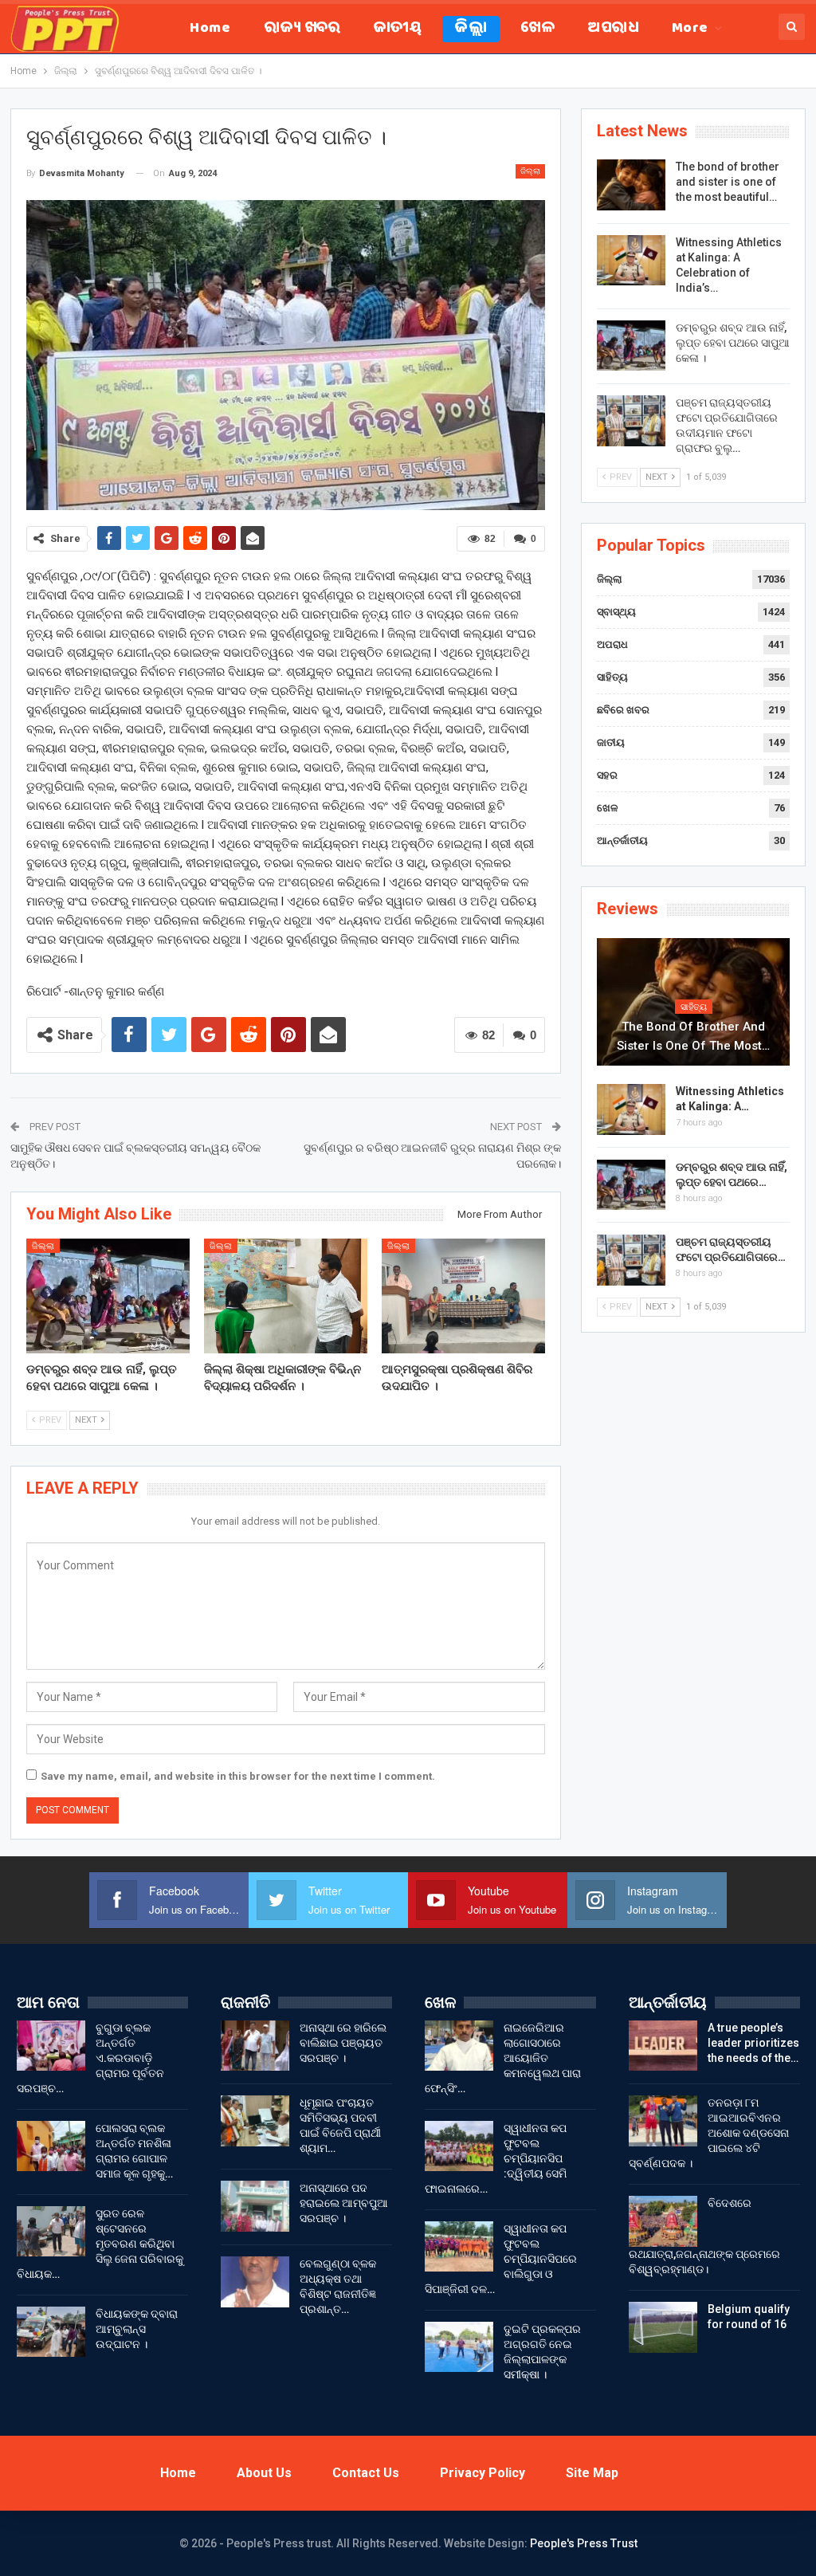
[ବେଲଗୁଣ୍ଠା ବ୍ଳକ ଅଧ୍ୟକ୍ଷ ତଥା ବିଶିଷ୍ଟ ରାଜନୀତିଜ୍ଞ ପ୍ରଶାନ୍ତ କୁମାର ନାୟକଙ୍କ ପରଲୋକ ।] (255, 2282)
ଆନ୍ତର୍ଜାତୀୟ (622, 840)
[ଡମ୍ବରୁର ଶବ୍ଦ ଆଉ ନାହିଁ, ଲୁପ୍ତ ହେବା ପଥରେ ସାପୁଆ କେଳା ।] (108, 1296)
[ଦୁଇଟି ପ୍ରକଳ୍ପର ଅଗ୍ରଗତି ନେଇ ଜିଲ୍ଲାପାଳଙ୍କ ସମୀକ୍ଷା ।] (459, 2347)
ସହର (607, 775)
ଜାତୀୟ (398, 29)
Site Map (592, 2473)
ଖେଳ (537, 29)
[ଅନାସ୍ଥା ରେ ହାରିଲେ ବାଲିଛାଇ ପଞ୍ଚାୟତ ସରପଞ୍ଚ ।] (255, 2046)
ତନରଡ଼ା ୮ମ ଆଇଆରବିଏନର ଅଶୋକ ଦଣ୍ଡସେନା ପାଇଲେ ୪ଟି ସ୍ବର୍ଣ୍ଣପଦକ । (709, 2133)
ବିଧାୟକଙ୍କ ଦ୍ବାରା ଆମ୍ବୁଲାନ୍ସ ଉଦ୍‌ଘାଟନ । (137, 2329)
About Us (264, 2473)
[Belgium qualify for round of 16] (663, 2327)
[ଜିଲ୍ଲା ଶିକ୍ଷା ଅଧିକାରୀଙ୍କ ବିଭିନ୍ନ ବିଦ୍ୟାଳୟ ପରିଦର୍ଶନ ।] (286, 1296)
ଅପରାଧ (613, 29)
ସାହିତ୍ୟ (612, 677)
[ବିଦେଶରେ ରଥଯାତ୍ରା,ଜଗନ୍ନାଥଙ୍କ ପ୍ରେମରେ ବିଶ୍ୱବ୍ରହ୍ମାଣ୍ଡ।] (663, 2221)
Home (210, 29)
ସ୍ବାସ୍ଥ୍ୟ (616, 612)
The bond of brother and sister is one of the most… (693, 1036)
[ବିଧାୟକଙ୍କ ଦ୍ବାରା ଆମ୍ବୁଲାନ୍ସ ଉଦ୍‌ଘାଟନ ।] (51, 2332)
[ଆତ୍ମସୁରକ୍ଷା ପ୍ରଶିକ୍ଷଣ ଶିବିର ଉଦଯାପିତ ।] (463, 1296)
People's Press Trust (584, 2543)
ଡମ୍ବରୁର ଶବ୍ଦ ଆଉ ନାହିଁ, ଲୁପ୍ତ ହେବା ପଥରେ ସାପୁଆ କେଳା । (733, 343)
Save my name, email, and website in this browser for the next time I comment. (238, 1776)
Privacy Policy (483, 2473)
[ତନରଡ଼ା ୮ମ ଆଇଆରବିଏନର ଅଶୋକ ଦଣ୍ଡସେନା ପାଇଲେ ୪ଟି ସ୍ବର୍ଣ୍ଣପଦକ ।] (663, 2121)
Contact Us (366, 2473)
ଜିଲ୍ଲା (471, 29)
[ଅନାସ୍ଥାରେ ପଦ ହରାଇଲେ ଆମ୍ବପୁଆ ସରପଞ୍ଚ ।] (255, 2206)
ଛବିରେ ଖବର (623, 710)
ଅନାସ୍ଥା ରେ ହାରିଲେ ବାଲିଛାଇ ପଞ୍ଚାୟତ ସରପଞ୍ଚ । (343, 2043)
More (690, 29)
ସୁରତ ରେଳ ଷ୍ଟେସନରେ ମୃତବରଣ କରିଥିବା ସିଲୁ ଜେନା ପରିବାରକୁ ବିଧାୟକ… (100, 2244)
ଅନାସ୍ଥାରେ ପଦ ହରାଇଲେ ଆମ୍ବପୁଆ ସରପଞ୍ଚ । (344, 2203)
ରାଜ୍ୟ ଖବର (302, 29)
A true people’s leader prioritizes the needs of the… (753, 2043)
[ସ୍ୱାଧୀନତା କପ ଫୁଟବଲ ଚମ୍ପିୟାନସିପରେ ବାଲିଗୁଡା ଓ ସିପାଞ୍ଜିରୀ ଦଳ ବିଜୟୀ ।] (459, 2247)
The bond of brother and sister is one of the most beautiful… (728, 182)
